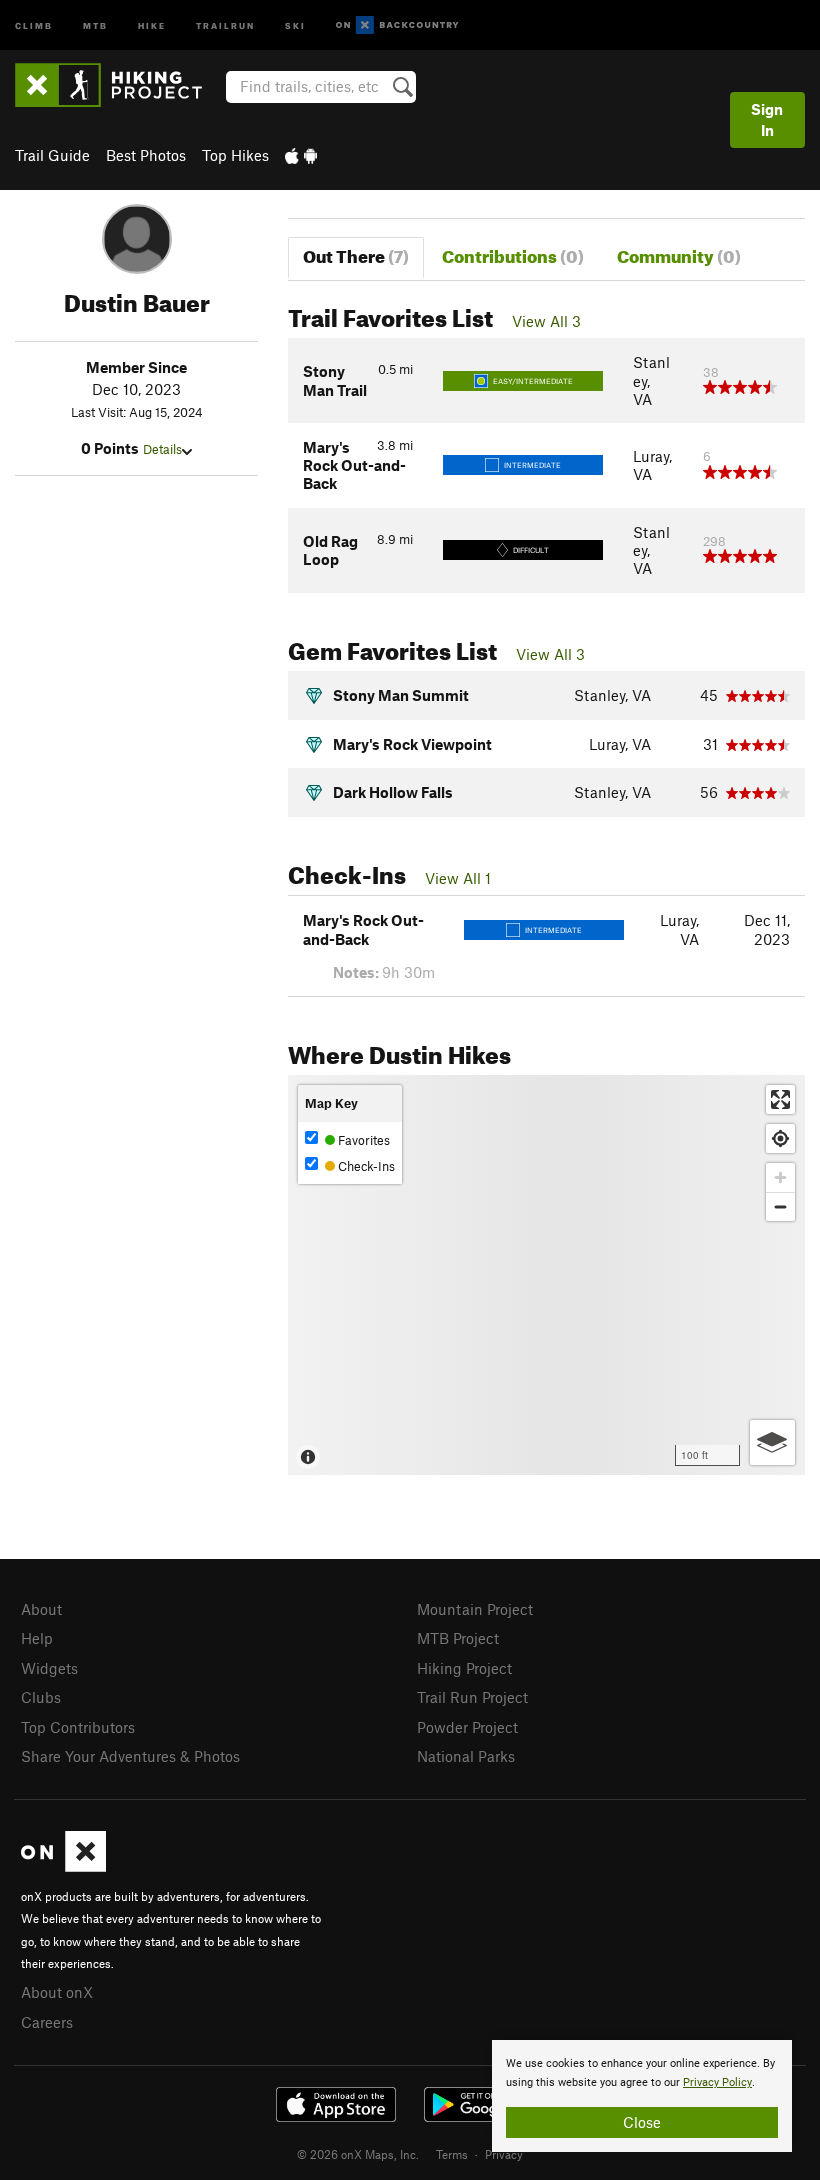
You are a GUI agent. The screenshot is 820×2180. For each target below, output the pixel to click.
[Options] (772, 1442)
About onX (57, 1992)
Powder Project (467, 1727)
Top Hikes (235, 155)
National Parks (466, 1756)
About (41, 1609)
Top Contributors (78, 1727)
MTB (95, 24)
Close (642, 2122)
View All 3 (546, 321)
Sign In (767, 119)
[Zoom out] (780, 1206)
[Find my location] (780, 1138)
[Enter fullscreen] (780, 1099)
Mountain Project (475, 1609)
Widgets (49, 1668)
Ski (295, 24)
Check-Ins (365, 1166)
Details (162, 449)
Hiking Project (464, 1668)
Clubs (41, 1697)
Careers (47, 2022)
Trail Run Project (472, 1697)
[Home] (118, 85)
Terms (452, 2154)
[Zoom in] (780, 1177)
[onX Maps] (63, 1866)
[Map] (546, 1275)
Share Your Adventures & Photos (130, 1756)
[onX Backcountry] (397, 25)
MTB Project (458, 1638)
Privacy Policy (717, 2082)
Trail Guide (52, 155)
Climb (34, 24)
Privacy (504, 2154)
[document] (642, 2096)
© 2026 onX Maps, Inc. (358, 2154)
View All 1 (458, 878)
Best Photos (146, 155)
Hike (152, 24)
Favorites (362, 1140)
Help (37, 1638)
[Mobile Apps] (301, 155)
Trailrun (225, 24)
